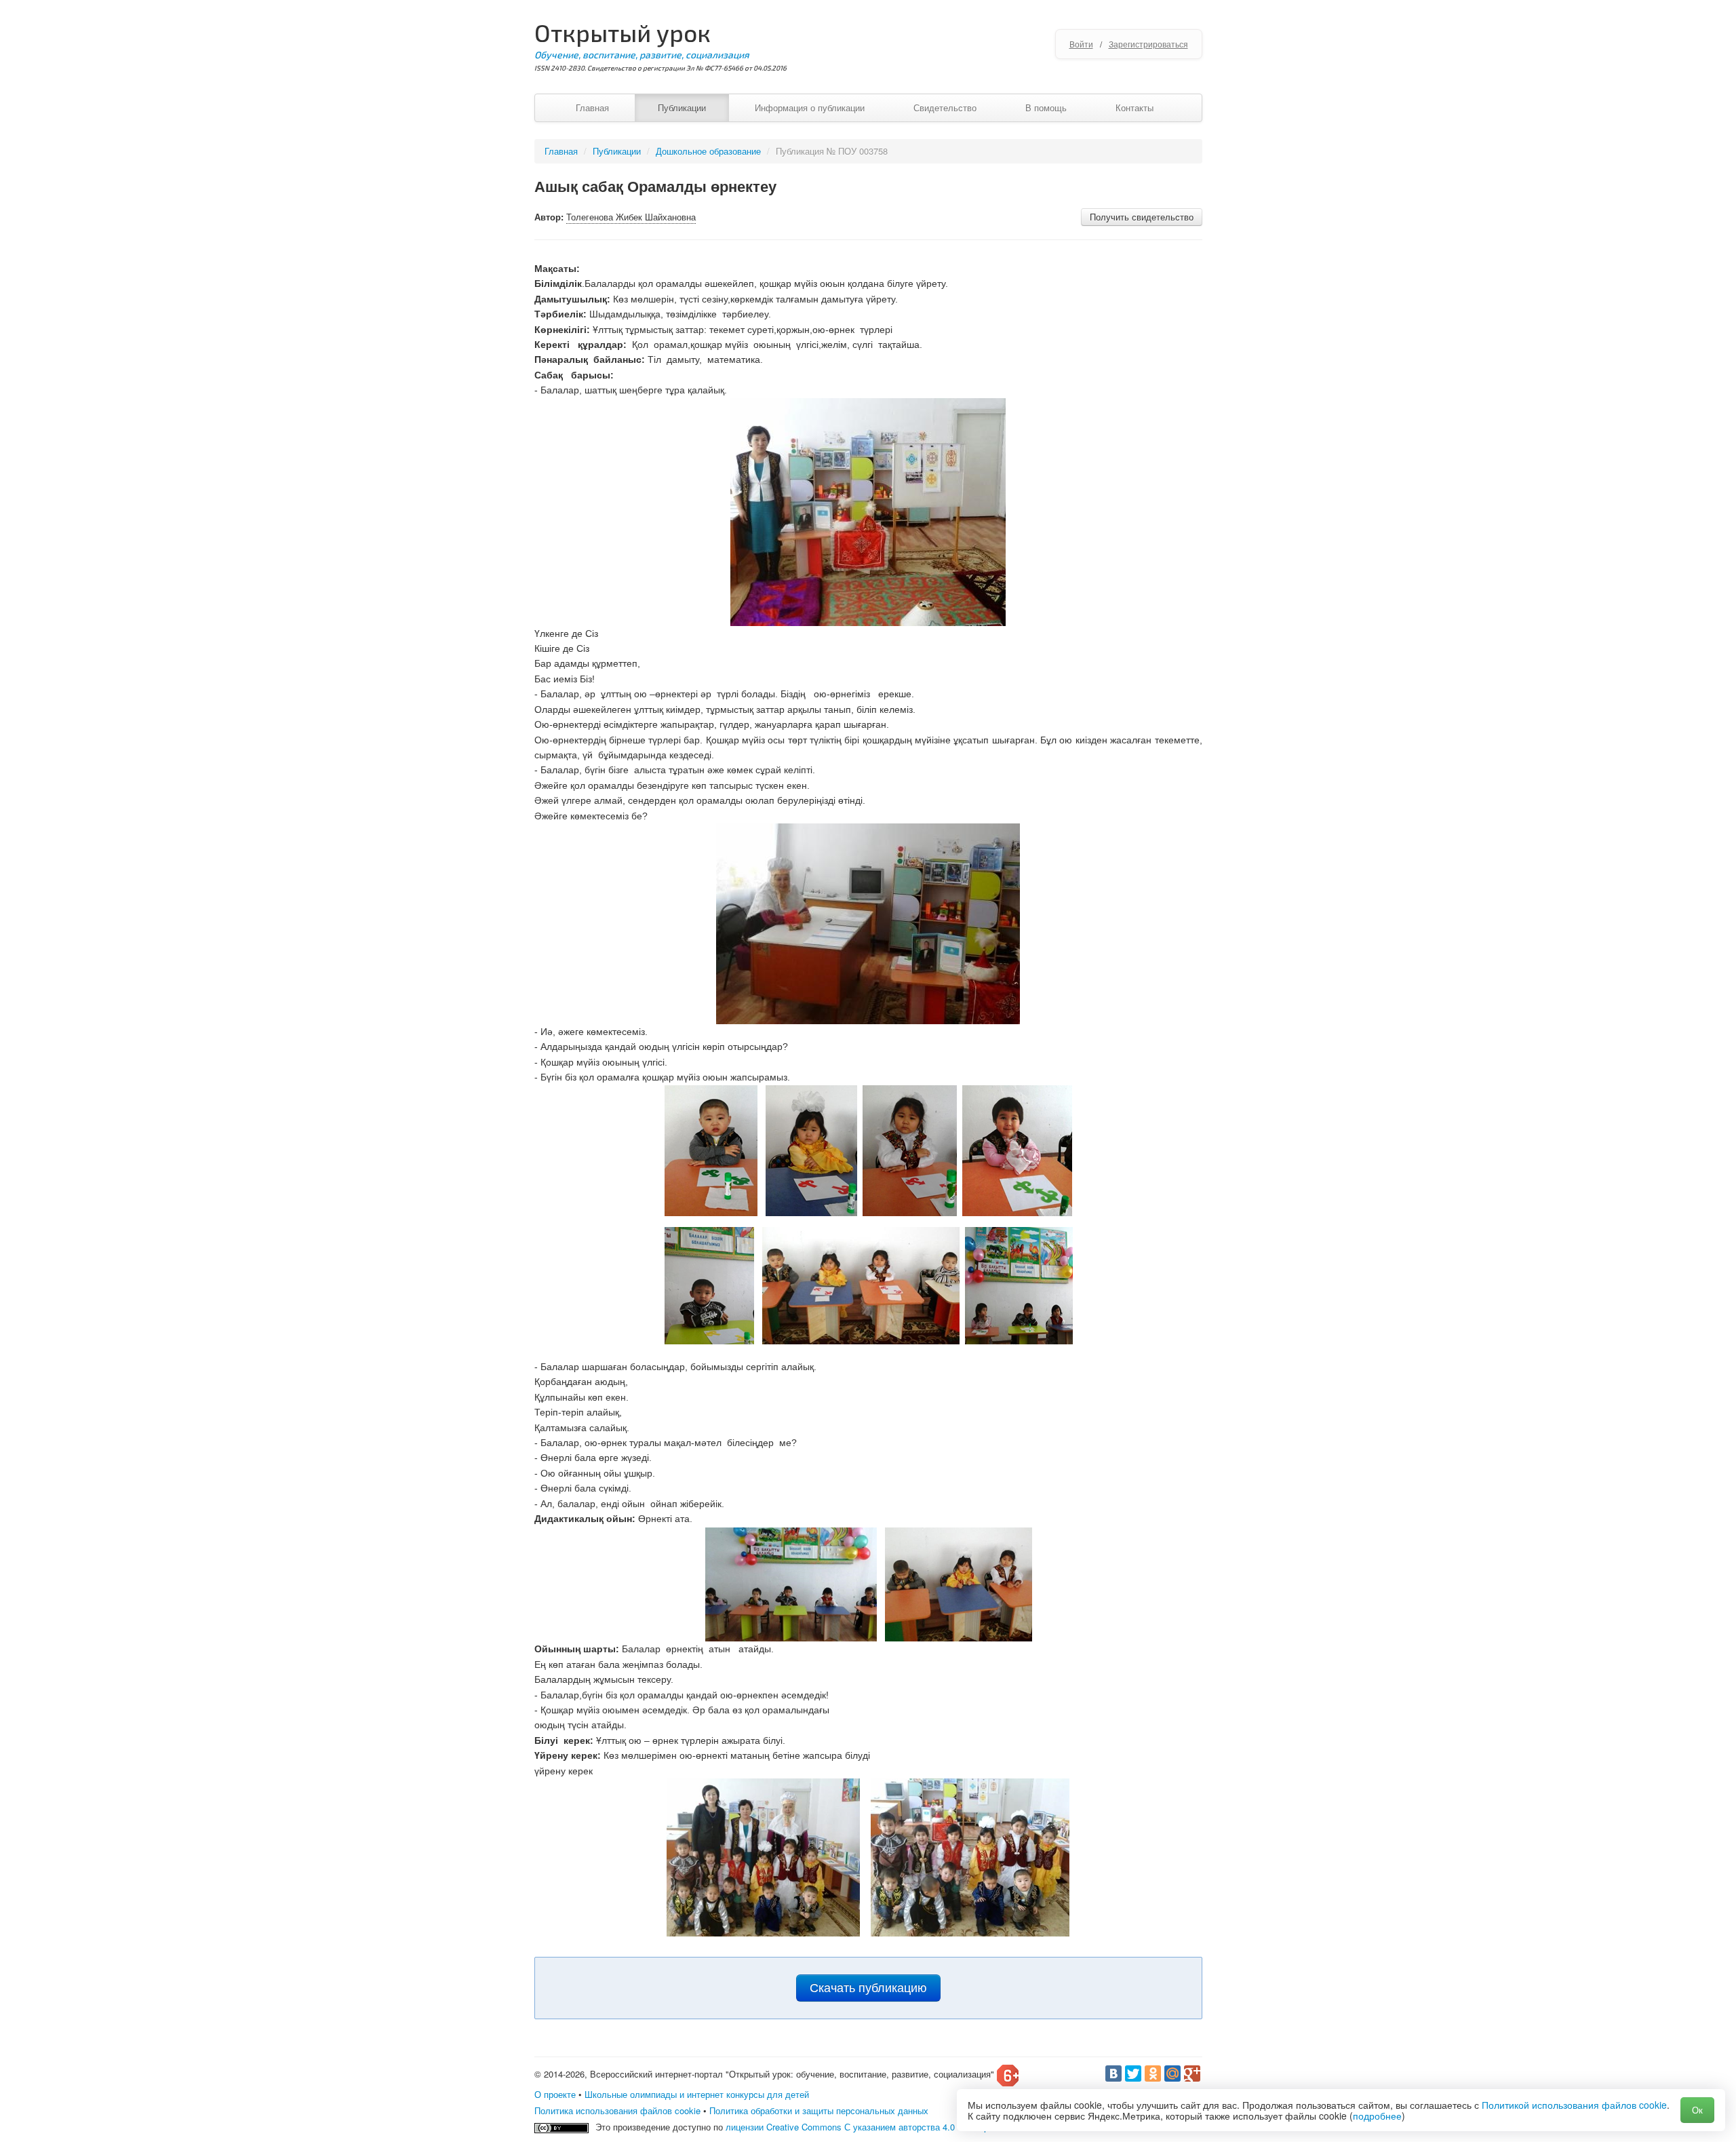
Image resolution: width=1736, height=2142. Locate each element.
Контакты (1135, 108)
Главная (592, 108)
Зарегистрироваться (1148, 44)
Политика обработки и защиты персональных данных (819, 2110)
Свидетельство (945, 108)
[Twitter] (1133, 2073)
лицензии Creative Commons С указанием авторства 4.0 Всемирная (864, 2127)
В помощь (1046, 108)
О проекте (555, 2094)
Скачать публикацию (868, 1988)
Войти (1081, 44)
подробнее (1377, 2116)
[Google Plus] (1192, 2073)
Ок (1697, 2110)
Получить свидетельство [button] (1142, 217)
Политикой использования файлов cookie (1574, 2105)
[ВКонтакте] (1113, 2073)
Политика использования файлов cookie (617, 2110)
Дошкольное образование (708, 151)
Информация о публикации (810, 108)
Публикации (682, 108)
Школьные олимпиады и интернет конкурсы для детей (697, 2094)
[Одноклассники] (1153, 2073)
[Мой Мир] (1172, 2073)
